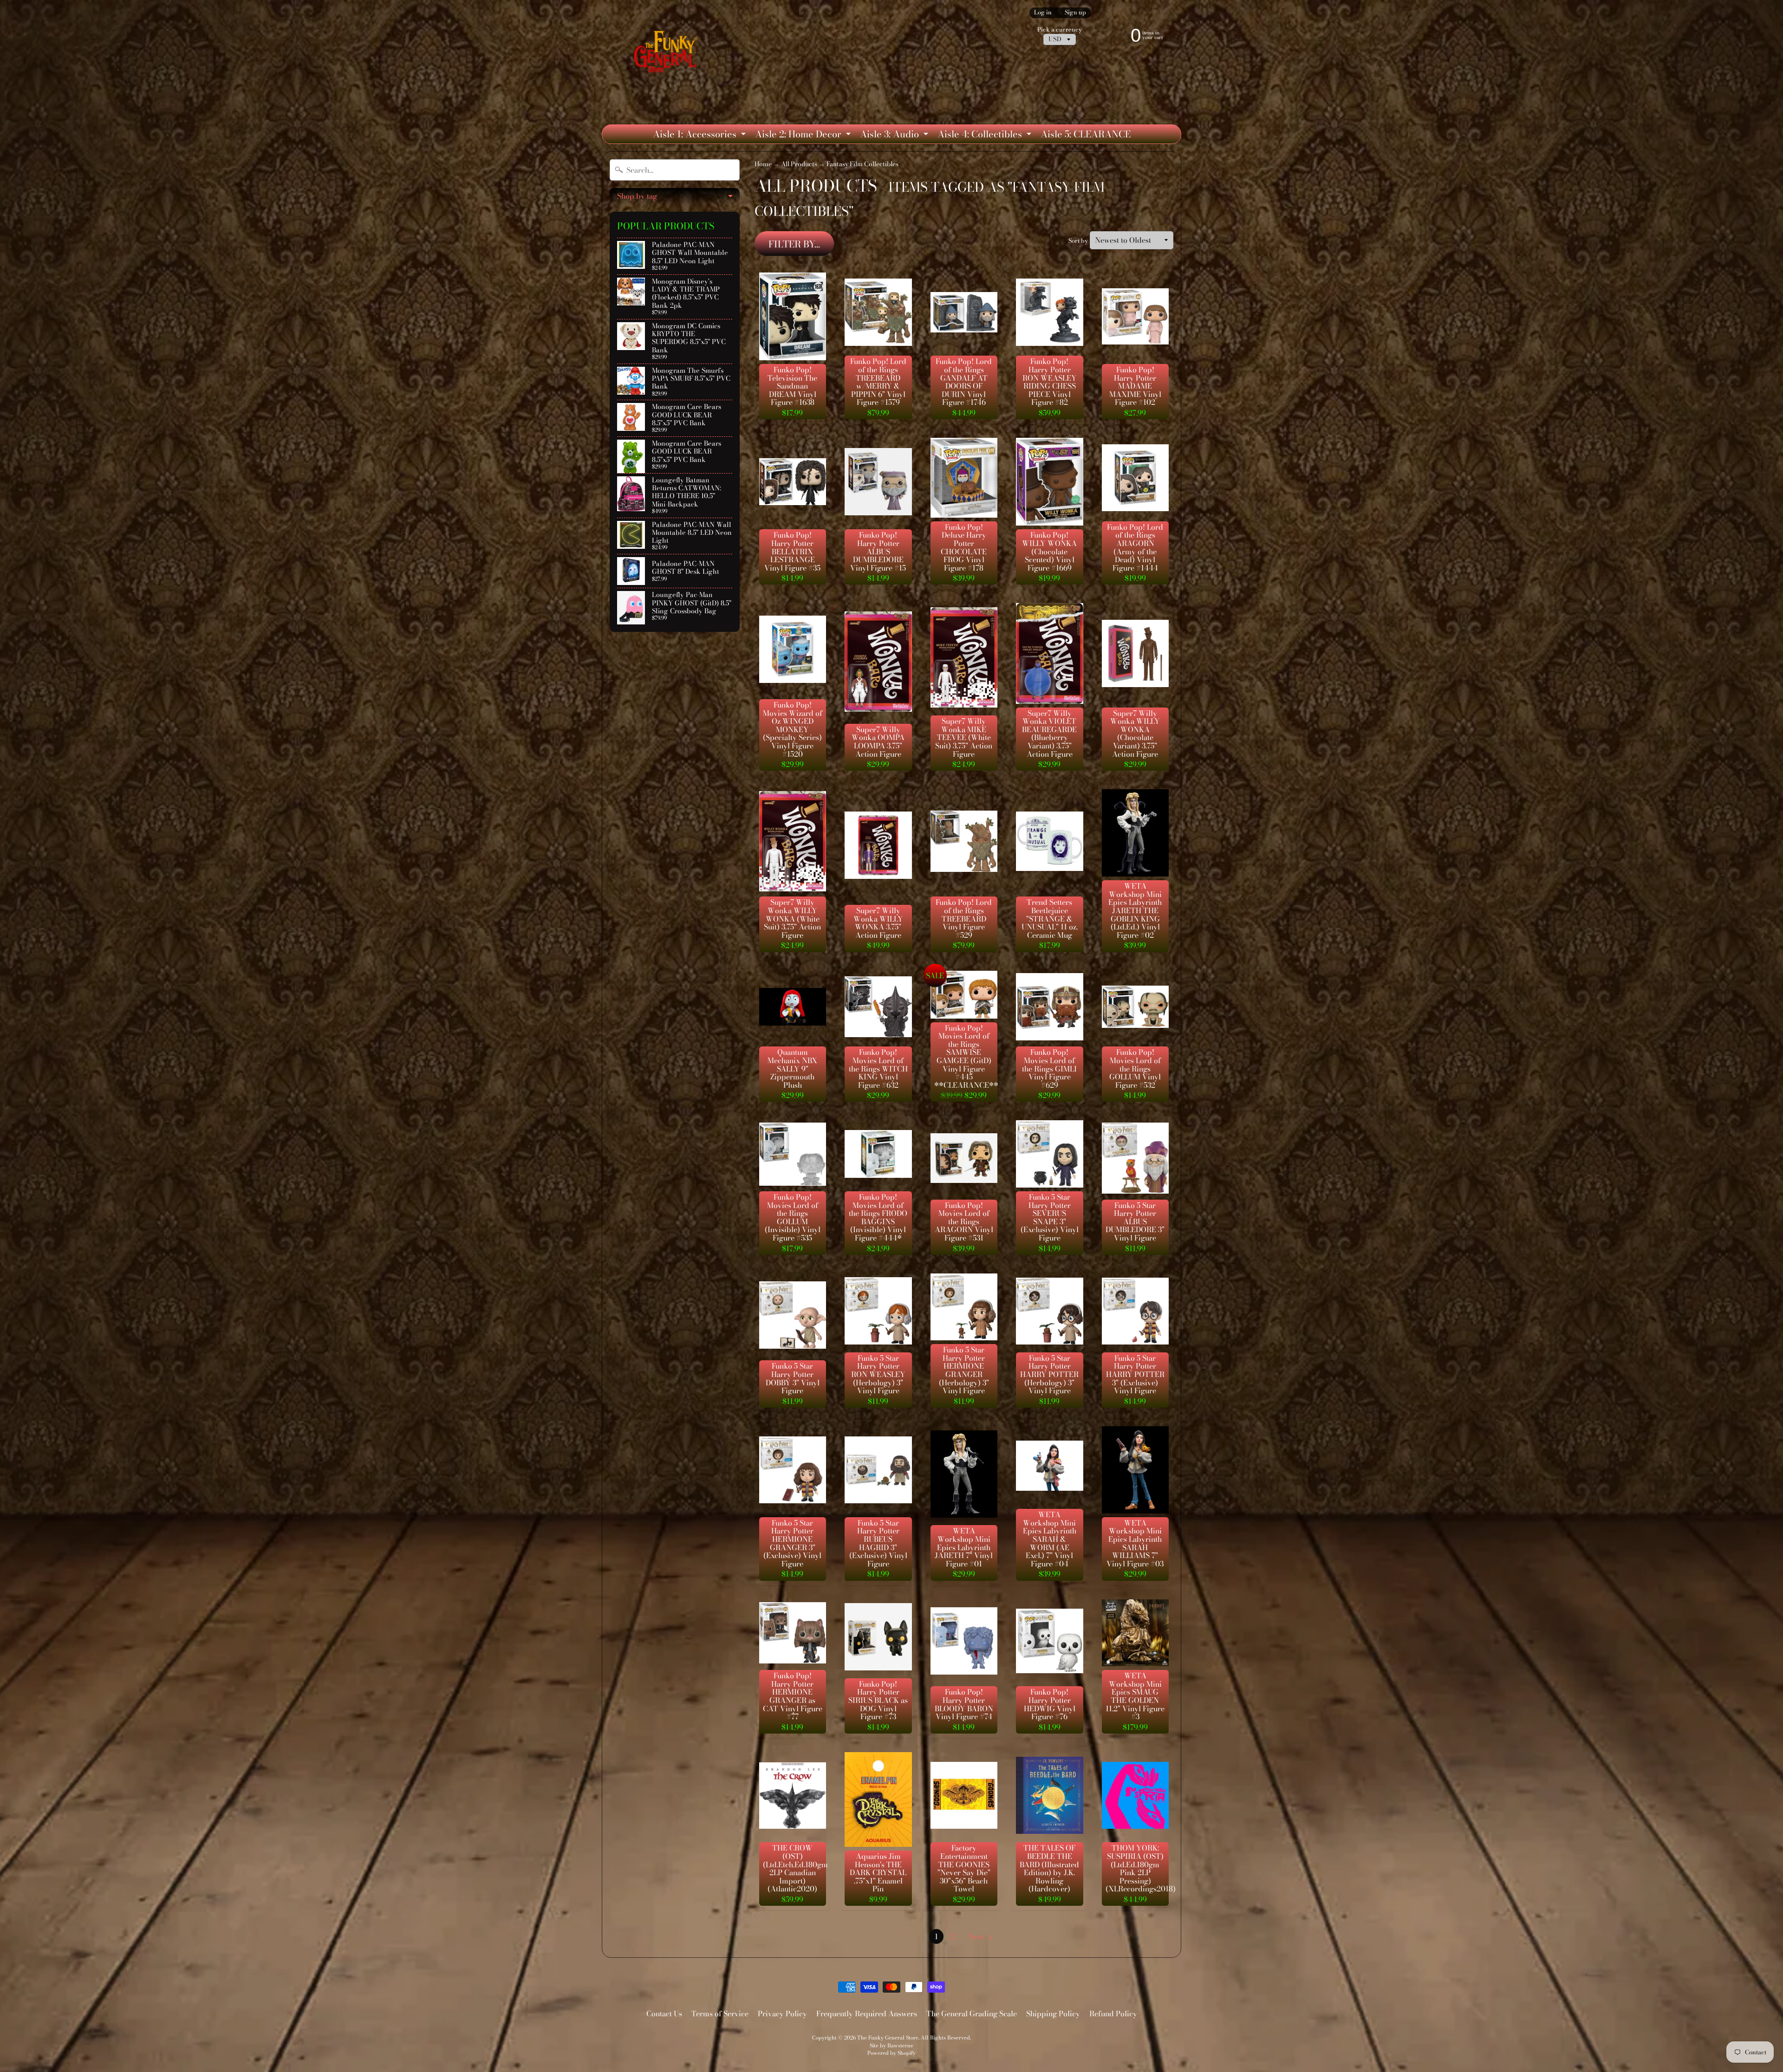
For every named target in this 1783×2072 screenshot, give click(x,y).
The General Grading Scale (972, 2014)
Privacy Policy (782, 2014)
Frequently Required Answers (867, 2014)
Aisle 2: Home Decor (804, 135)
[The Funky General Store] (667, 54)
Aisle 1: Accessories (700, 135)
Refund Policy (1113, 2014)
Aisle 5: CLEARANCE (1086, 134)
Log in (1043, 13)
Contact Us (664, 2014)
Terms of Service (720, 2014)
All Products (799, 164)
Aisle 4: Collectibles (986, 135)
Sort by (1078, 241)
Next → (981, 1936)
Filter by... (794, 244)
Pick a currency (1060, 29)
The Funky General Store (888, 2037)
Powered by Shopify (891, 2053)
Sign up (1075, 13)
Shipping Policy (1053, 2014)
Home (763, 164)
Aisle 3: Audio (895, 135)
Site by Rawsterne (891, 2045)
